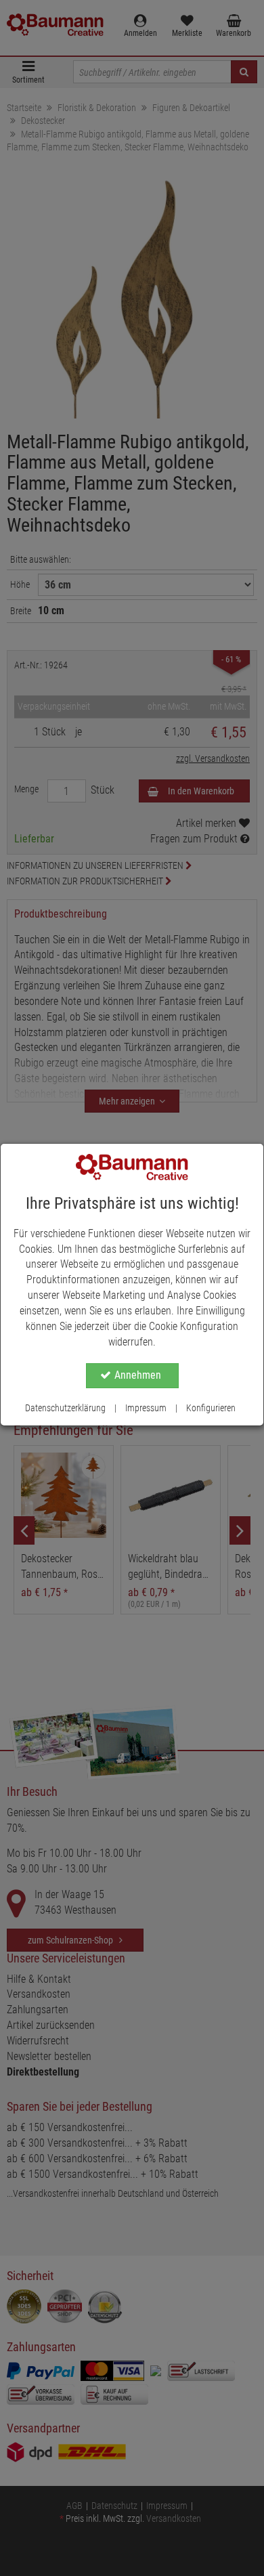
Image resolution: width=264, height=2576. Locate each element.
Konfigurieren (211, 1408)
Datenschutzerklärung (65, 1408)
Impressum (146, 1408)
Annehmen (138, 1375)
